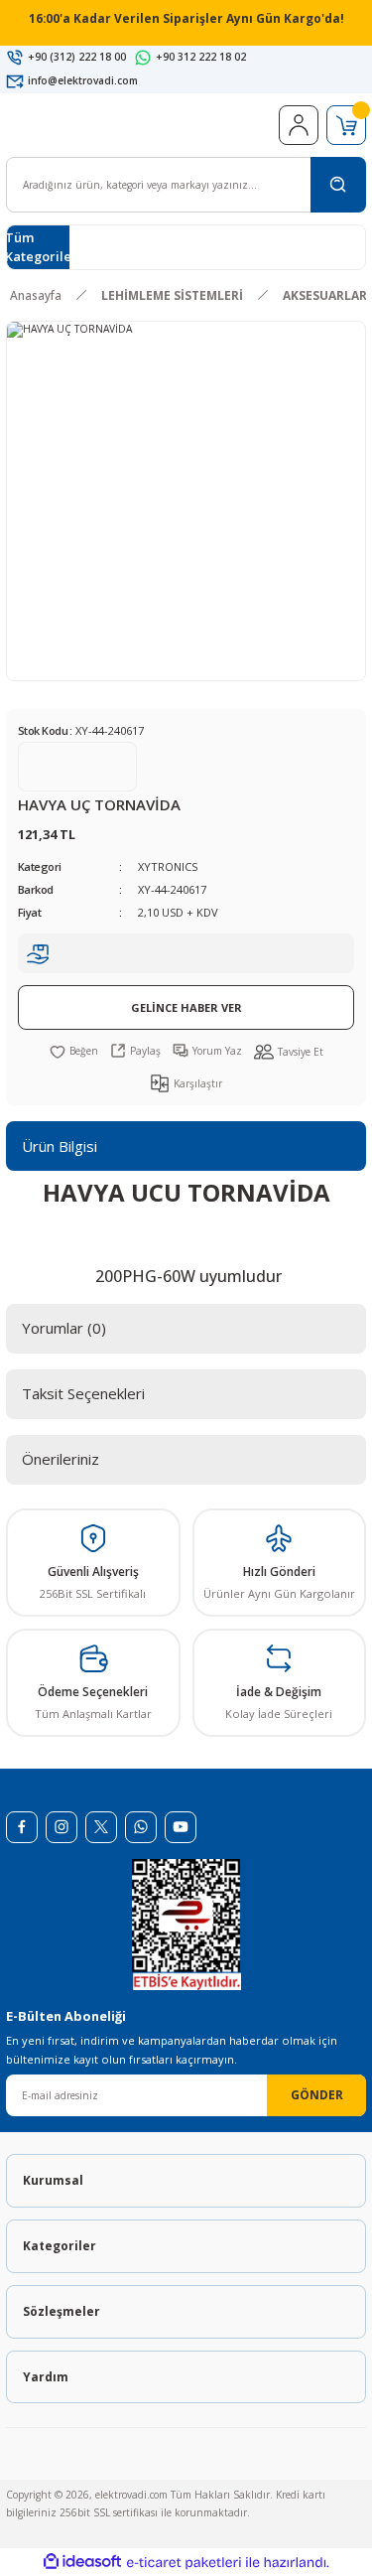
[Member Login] (299, 125)
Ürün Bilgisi (60, 1146)
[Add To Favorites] (74, 1051)
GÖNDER (317, 2094)
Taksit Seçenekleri (83, 1393)
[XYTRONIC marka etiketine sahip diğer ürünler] (77, 767)
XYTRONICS (168, 866)
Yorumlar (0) (64, 1328)
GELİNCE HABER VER (186, 1007)
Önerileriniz (61, 1459)
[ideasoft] (82, 2562)
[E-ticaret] (184, 2563)
